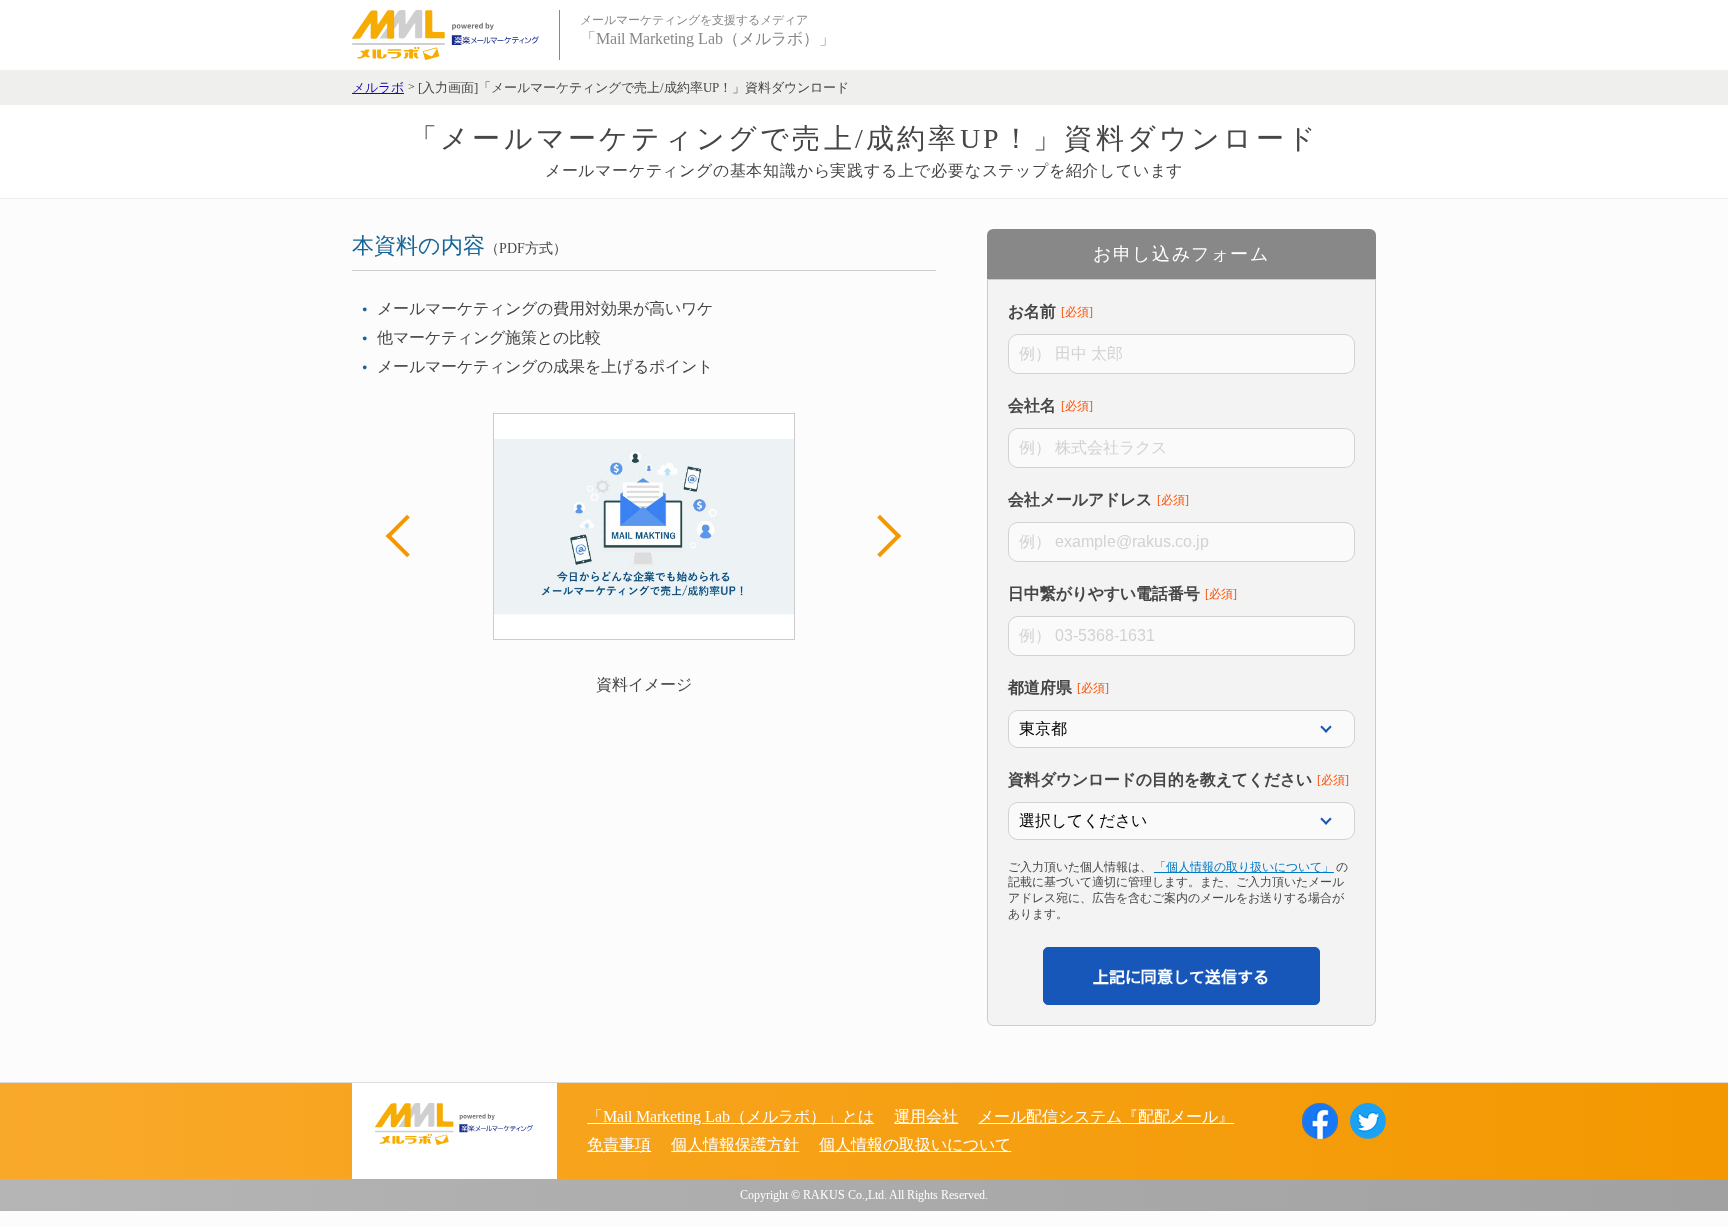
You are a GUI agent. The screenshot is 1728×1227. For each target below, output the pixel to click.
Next (880, 536)
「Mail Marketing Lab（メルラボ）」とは (730, 1116)
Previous (407, 536)
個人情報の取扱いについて (915, 1144)
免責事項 (619, 1144)
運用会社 (926, 1116)
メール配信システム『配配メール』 (1106, 1116)
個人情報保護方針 (735, 1144)
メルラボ (378, 88)
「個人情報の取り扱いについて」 (1244, 867)
